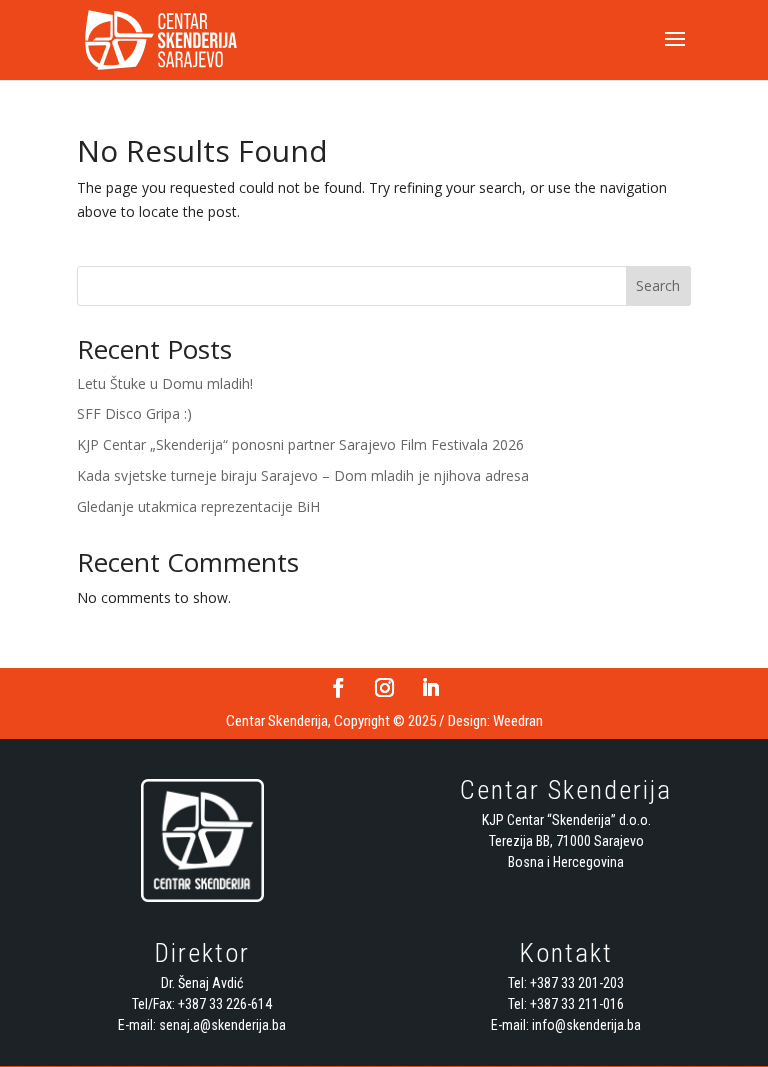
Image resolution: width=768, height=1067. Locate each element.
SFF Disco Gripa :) (134, 413)
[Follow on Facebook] (338, 688)
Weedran (518, 721)
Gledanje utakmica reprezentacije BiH (198, 506)
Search (658, 285)
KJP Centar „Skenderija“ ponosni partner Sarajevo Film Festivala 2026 (300, 444)
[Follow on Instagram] (384, 688)
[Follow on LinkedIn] (430, 688)
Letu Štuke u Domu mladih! (165, 383)
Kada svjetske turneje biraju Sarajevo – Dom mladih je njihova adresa (303, 475)
